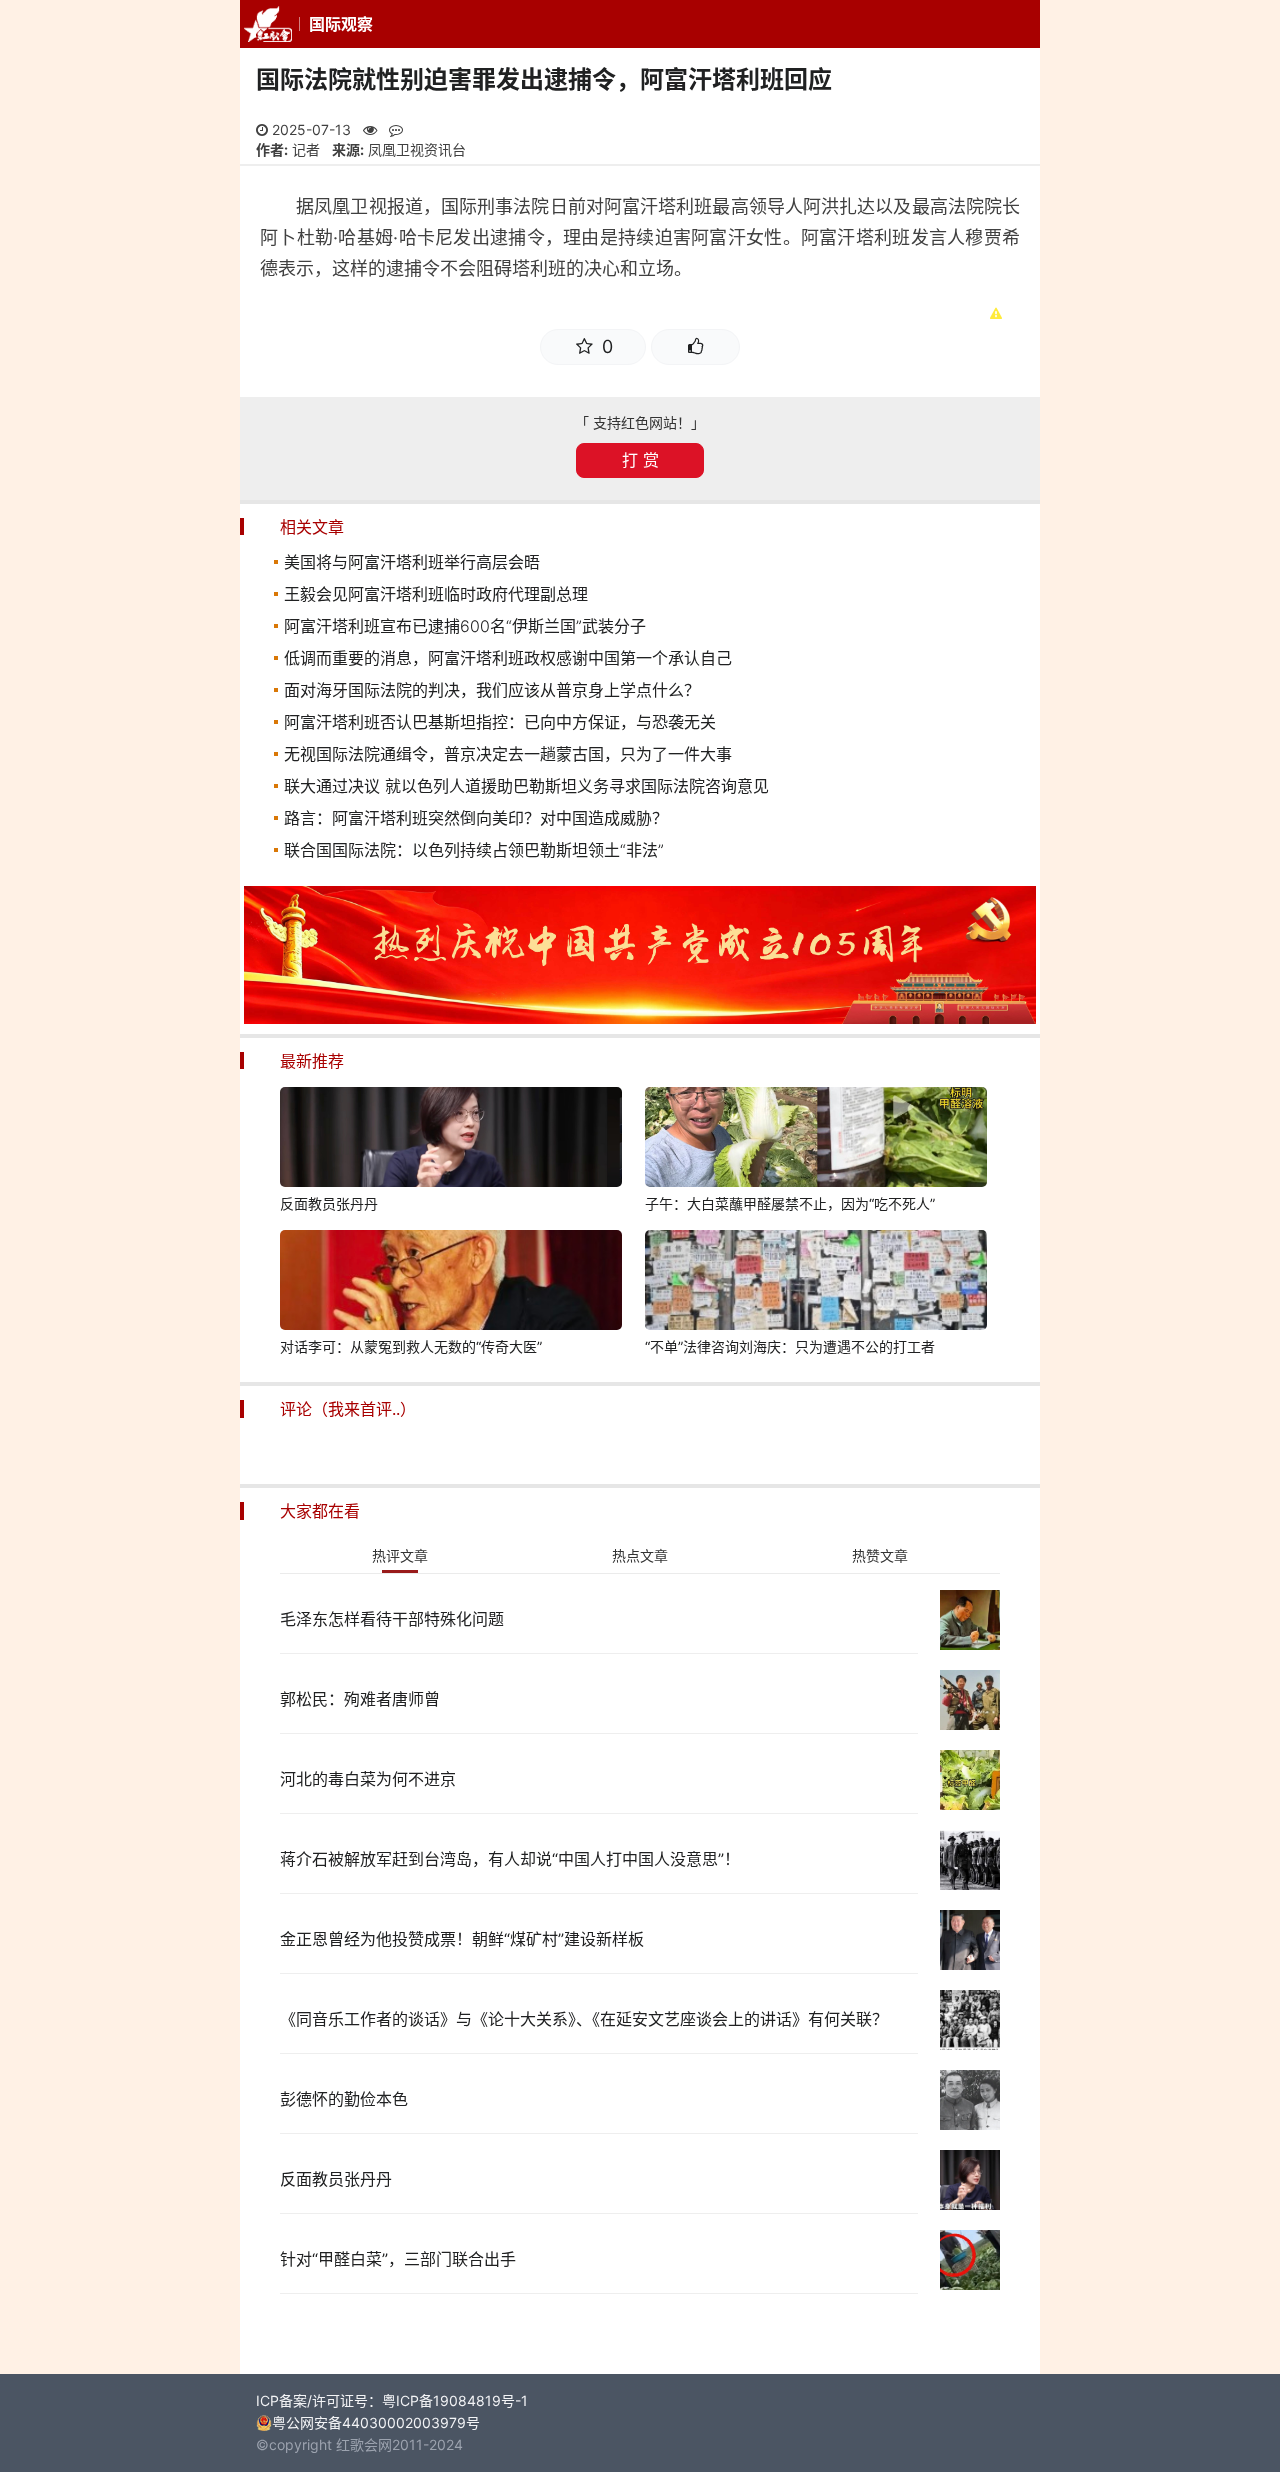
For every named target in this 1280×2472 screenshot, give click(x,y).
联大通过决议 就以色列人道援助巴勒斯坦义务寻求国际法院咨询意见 (526, 786)
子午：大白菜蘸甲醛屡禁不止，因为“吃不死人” (790, 1203)
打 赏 (640, 460)
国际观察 (341, 24)
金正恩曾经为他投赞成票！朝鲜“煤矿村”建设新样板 (462, 1939)
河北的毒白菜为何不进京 (368, 1779)
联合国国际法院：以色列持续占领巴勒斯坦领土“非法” (474, 850)
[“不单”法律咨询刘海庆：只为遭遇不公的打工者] (816, 1283)
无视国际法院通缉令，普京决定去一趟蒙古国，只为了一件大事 (508, 754)
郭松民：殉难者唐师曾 (360, 1699)
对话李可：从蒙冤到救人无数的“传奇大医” (411, 1346)
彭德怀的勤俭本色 (344, 2099)
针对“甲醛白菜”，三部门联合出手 (398, 2259)
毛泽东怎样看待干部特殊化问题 (392, 1619)
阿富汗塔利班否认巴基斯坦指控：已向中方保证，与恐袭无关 (500, 722)
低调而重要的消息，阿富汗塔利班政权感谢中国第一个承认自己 (508, 658)
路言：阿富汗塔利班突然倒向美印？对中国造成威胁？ (476, 818)
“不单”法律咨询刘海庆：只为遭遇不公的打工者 (790, 1346)
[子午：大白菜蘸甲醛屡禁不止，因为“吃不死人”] (816, 1140)
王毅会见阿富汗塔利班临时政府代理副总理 (436, 594)
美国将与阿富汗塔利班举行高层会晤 (412, 562)
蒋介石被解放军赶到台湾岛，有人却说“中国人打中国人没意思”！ (510, 1859)
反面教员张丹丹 (329, 1203)
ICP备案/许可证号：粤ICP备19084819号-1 (392, 2400)
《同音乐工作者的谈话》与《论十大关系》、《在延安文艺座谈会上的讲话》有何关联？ (584, 2019)
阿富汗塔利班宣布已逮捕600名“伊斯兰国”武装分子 (465, 626)
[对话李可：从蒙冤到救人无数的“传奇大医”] (451, 1283)
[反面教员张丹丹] (451, 1140)
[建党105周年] (640, 1018)
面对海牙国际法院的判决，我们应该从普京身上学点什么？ (492, 690)
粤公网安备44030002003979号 (376, 2422)
